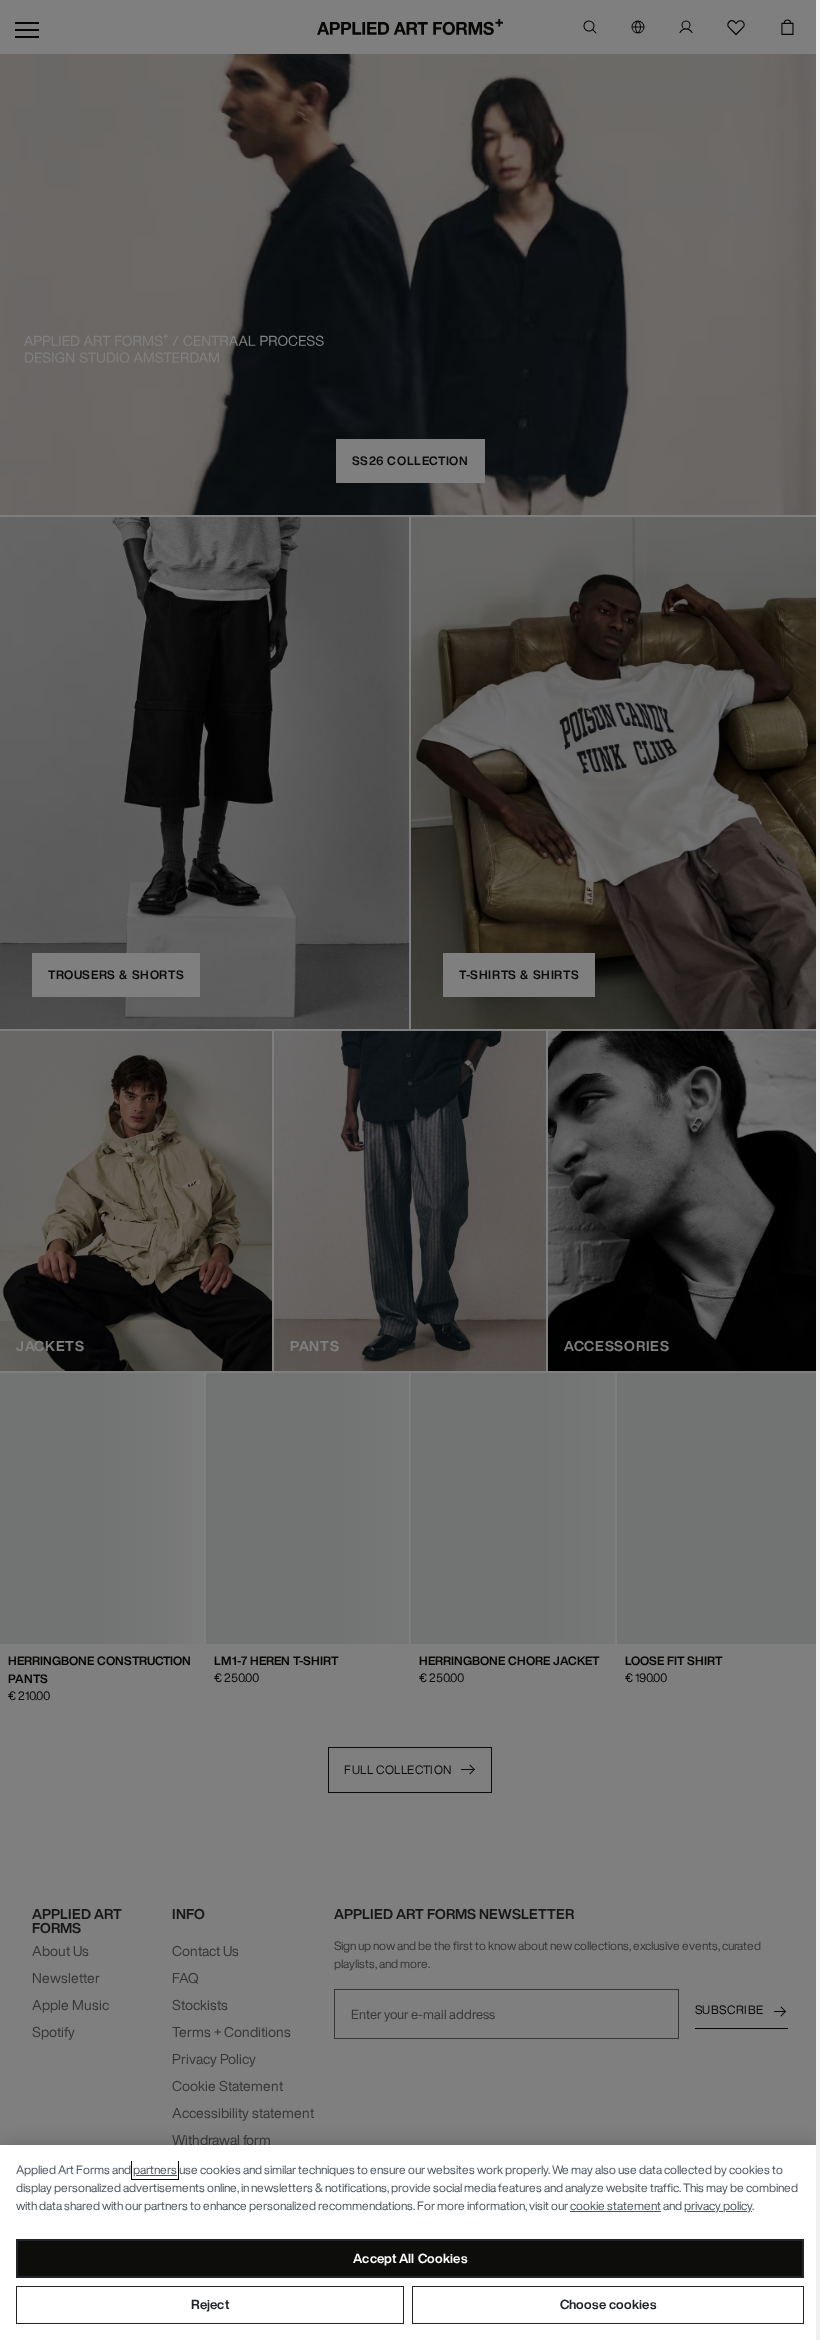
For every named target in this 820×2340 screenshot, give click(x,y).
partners (155, 2169)
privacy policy (718, 2205)
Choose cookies (608, 2304)
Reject (210, 2304)
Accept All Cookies (409, 2258)
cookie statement (615, 2205)
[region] (410, 2242)
